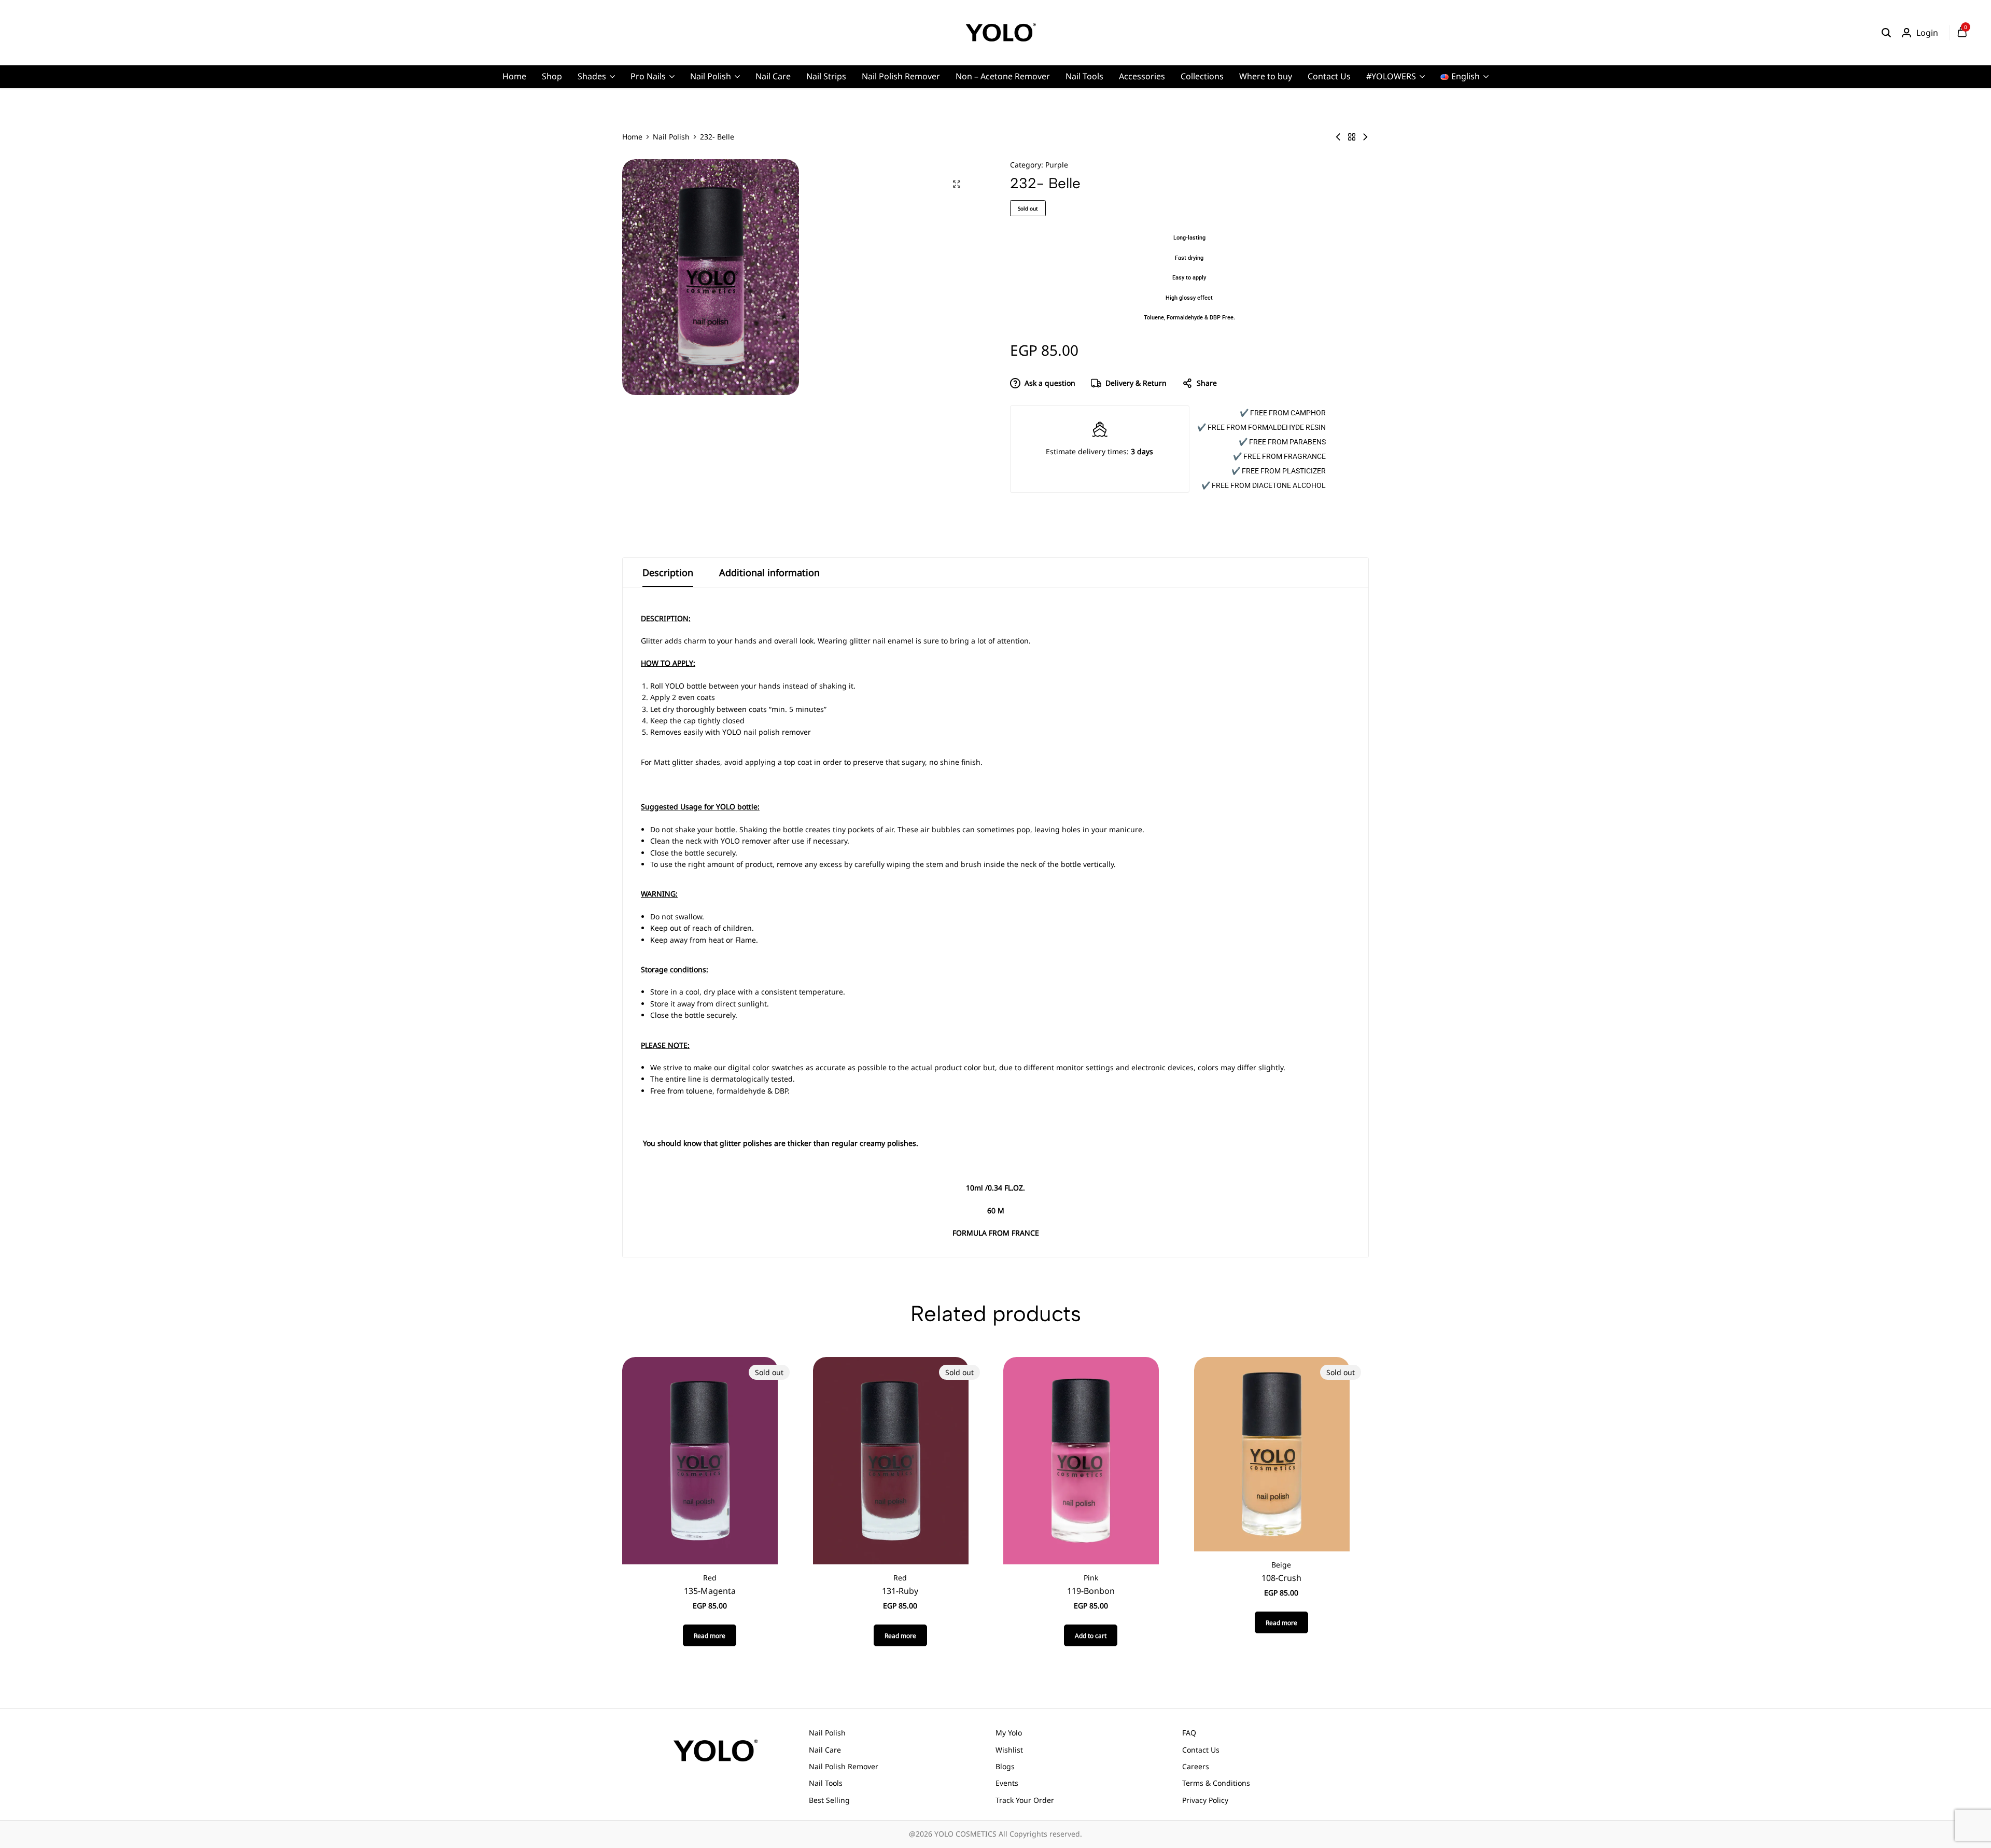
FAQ (1189, 1733)
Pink (1091, 1578)
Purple (1057, 165)
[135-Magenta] (700, 1460)
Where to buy (1266, 76)
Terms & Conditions (1216, 1783)
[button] (1091, 1635)
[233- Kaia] (1365, 137)
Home (514, 76)
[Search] (1886, 33)
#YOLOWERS (1391, 76)
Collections (1202, 76)
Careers (1196, 1766)
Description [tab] (668, 572)
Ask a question (1050, 383)
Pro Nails (648, 76)
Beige (1281, 1565)
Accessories (1142, 76)
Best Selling (829, 1800)
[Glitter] (1352, 137)
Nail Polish (711, 76)
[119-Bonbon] (1081, 1460)
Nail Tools (1084, 76)
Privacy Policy (1205, 1800)
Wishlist (1009, 1750)
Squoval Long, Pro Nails (827, 127)
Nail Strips (826, 76)
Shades (592, 76)
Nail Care (773, 76)
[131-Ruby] (891, 1460)
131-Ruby (900, 1591)
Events (1007, 1783)
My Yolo (1009, 1733)
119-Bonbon (1091, 1591)
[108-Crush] (1272, 1453)
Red (710, 1578)
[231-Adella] (1338, 137)
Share (1207, 383)
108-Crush (1281, 1578)
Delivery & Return (1136, 383)
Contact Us (1329, 76)
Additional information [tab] (769, 572)
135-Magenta (710, 1591)
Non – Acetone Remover (1003, 76)
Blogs (1005, 1766)
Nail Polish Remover (901, 76)
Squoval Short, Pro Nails (828, 143)
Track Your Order (1025, 1800)
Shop (552, 76)
